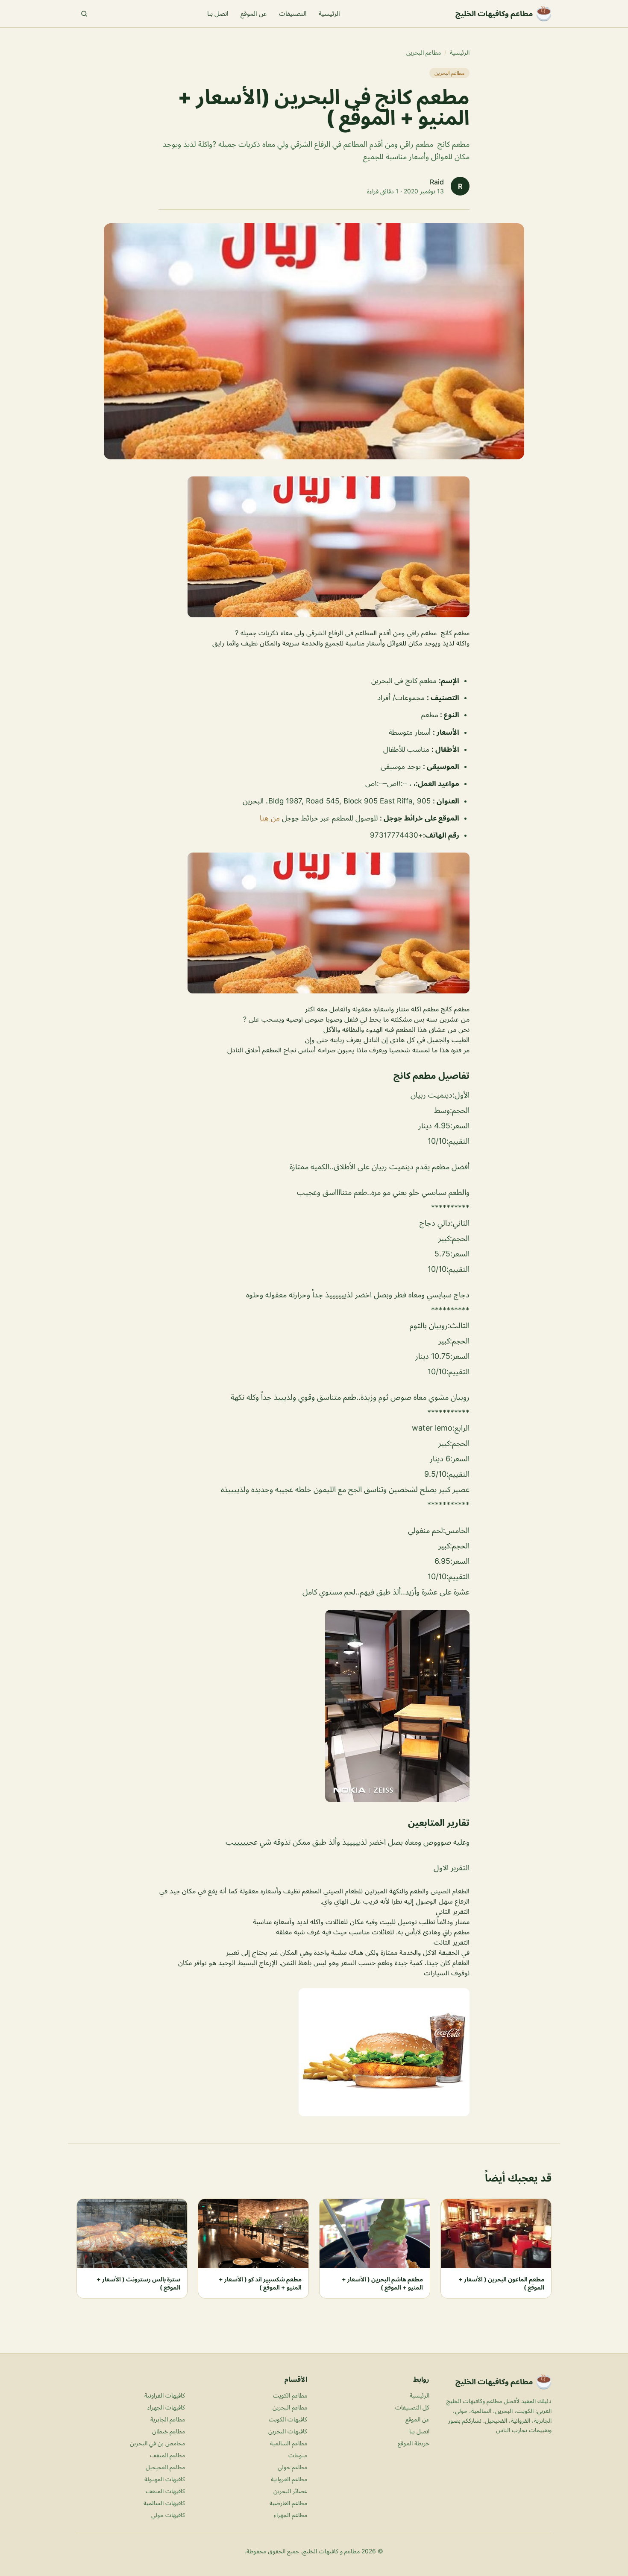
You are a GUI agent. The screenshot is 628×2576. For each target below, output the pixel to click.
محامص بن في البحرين (157, 2443)
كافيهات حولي (168, 2515)
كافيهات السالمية (164, 2503)
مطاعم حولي (292, 2467)
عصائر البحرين (290, 2491)
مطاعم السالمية (289, 2443)
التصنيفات (293, 13)
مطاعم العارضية (288, 2503)
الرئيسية (329, 13)
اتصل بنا (218, 13)
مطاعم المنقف (167, 2455)
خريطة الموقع (414, 2443)
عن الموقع (254, 13)
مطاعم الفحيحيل (165, 2467)
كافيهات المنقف (165, 2491)
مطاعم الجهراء (291, 2515)
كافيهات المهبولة (165, 2479)
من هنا (270, 818)
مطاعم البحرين (424, 52)
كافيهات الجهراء (166, 2407)
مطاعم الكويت (290, 2395)
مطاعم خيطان (169, 2431)
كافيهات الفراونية (165, 2395)
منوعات (298, 2455)
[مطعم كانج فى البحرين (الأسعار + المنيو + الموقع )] (314, 547)
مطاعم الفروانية (289, 2479)
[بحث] (84, 14)
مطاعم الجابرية (168, 2419)
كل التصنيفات (412, 2407)
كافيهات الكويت (288, 2419)
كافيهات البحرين (288, 2431)
